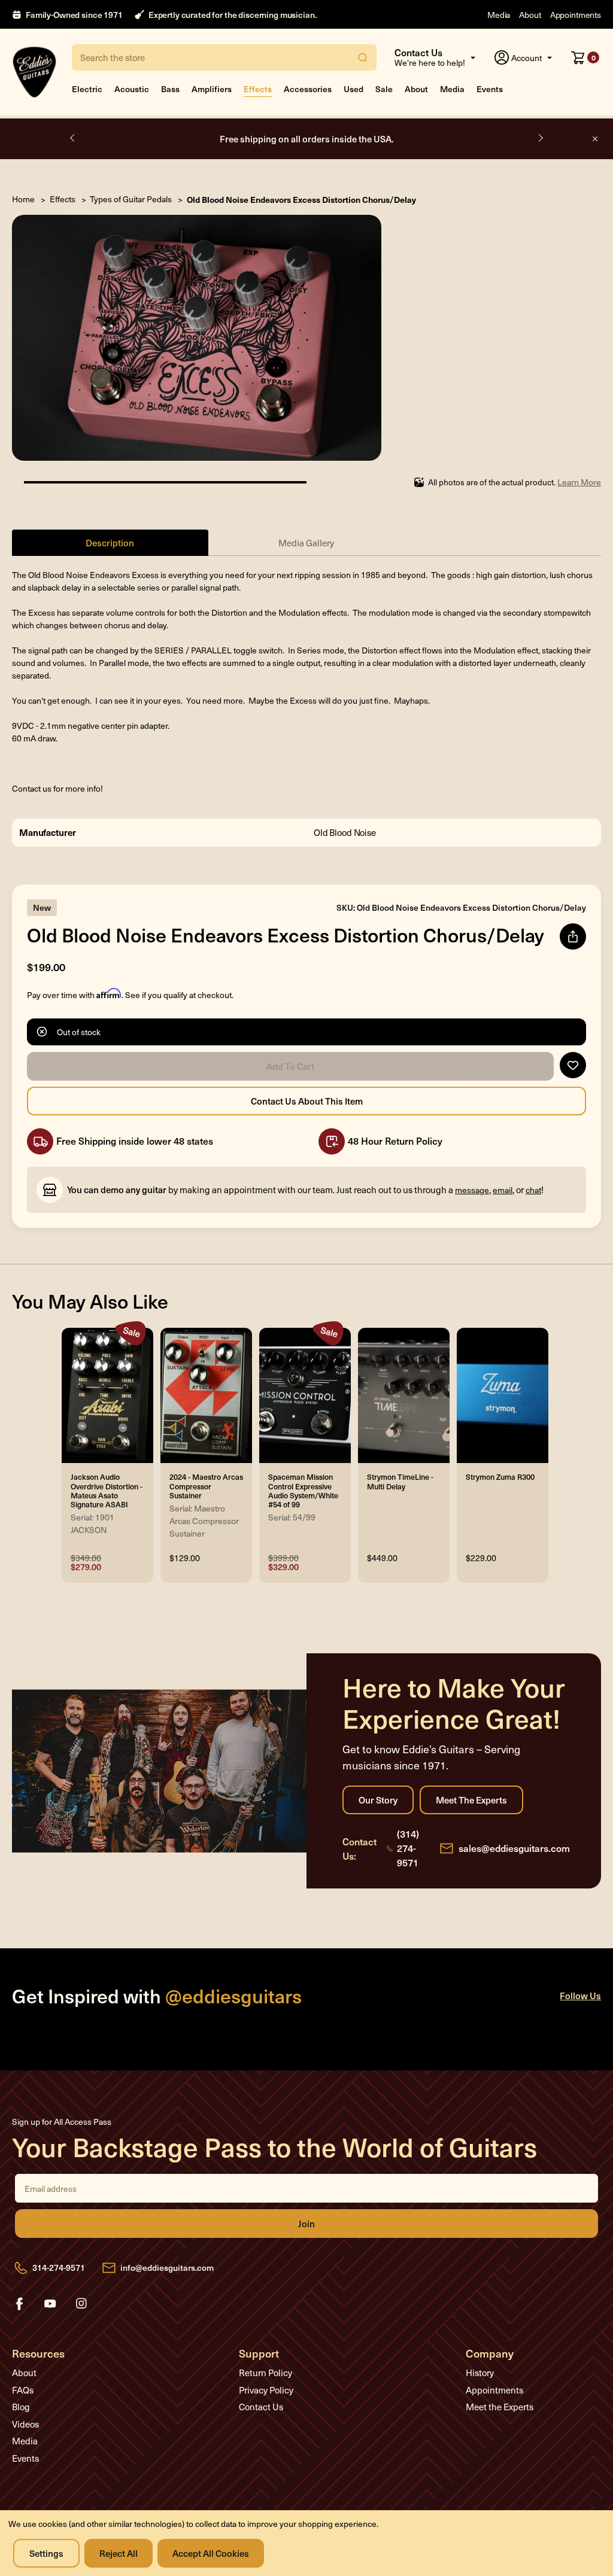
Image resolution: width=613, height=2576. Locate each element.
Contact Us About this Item (306, 1101)
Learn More (579, 482)
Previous (73, 138)
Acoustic (132, 89)
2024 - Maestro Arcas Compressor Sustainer (206, 1485)
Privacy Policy (266, 2390)
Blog (21, 2407)
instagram (81, 2304)
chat (533, 1190)
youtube (50, 2304)
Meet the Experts (471, 1800)
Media (499, 15)
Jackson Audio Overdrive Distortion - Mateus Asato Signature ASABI (107, 1490)
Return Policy (265, 2373)
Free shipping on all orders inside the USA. (307, 139)
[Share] (573, 936)
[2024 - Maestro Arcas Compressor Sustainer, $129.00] (206, 1395)
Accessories (308, 89)
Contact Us (261, 2407)
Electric (87, 89)
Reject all (119, 2553)
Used (353, 89)
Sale (384, 89)
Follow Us (580, 1995)
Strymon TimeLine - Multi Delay (400, 1481)
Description (110, 542)
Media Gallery (306, 543)
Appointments (576, 15)
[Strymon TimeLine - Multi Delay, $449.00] (404, 1395)
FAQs (23, 2390)
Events (490, 89)
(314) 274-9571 (408, 1848)
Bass (170, 89)
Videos (25, 2424)
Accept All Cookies (211, 2553)
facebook (19, 2304)
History (480, 2373)
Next (540, 138)
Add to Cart (290, 1066)
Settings (46, 2553)
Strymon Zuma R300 (500, 1476)
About (530, 15)
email (503, 1190)
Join (306, 2224)
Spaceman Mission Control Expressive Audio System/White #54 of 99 (303, 1490)
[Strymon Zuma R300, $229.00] (503, 1395)
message (472, 1190)
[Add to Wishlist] (573, 1065)
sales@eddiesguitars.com (514, 1848)
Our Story (378, 1800)
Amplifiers (212, 89)
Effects (258, 89)
